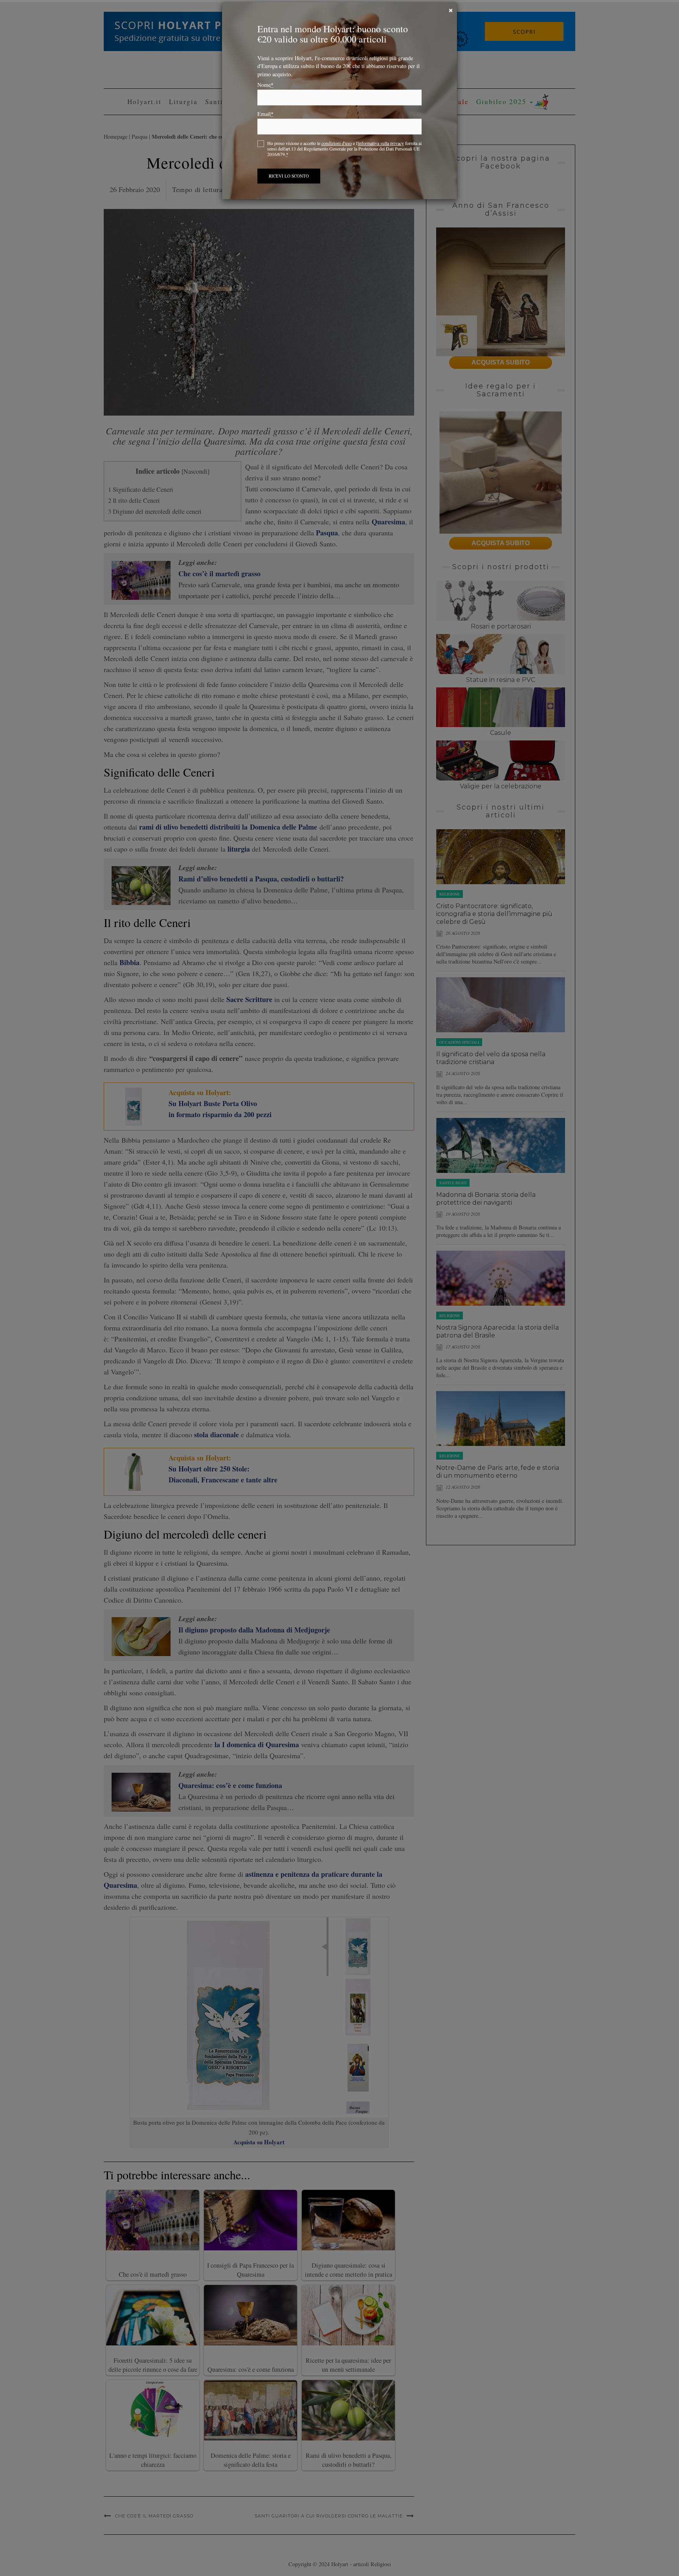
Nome (265, 95)
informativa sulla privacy (381, 153)
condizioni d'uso (337, 153)
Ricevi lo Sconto (289, 186)
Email (265, 124)
